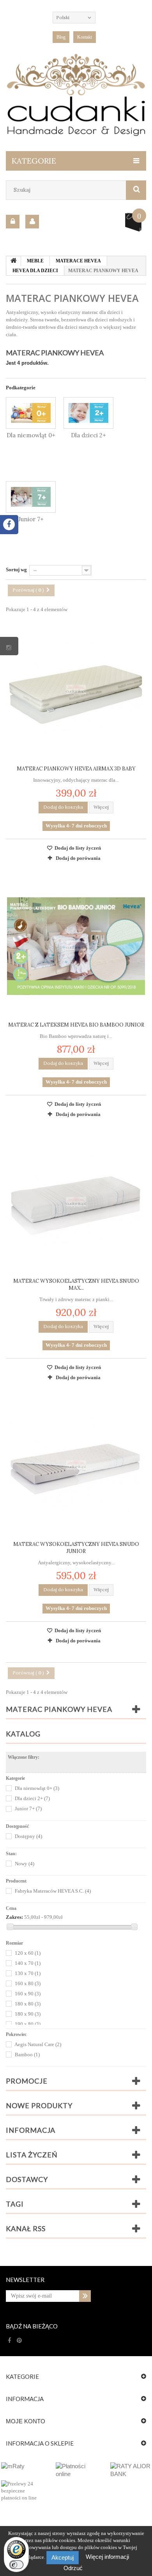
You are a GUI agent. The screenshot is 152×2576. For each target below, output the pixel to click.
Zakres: (14, 1917)
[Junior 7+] (31, 497)
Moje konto (26, 2421)
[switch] (16, 2565)
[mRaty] (21, 2466)
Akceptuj (63, 2557)
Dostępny (28, 1836)
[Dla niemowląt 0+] (31, 413)
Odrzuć (73, 2568)
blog (61, 37)
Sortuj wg (16, 570)
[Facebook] (10, 2341)
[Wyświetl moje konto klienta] (32, 222)
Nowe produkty (39, 2105)
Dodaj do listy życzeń (77, 848)
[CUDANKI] (76, 95)
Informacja (31, 2130)
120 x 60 (28, 1953)
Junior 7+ (31, 519)
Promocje (27, 2081)
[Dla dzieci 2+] (88, 413)
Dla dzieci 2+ (88, 435)
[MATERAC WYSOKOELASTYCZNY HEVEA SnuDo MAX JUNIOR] (76, 1202)
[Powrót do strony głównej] (14, 261)
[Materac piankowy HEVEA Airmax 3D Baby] (76, 690)
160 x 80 (28, 1983)
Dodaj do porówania (78, 858)
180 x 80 (28, 2004)
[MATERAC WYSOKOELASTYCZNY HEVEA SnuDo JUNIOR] (76, 1465)
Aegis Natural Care (38, 2044)
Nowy (25, 1864)
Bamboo (27, 2055)
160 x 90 (28, 1994)
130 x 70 (28, 1973)
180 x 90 (28, 2014)
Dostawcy (27, 2179)
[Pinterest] (19, 2341)
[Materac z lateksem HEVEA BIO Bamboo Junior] (76, 946)
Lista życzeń (32, 2155)
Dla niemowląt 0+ (31, 435)
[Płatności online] (76, 2470)
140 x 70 (28, 1963)
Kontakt (85, 37)
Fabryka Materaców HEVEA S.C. (53, 1891)
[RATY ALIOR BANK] (131, 2470)
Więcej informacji (107, 2557)
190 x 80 (28, 2024)
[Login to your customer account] (13, 222)
